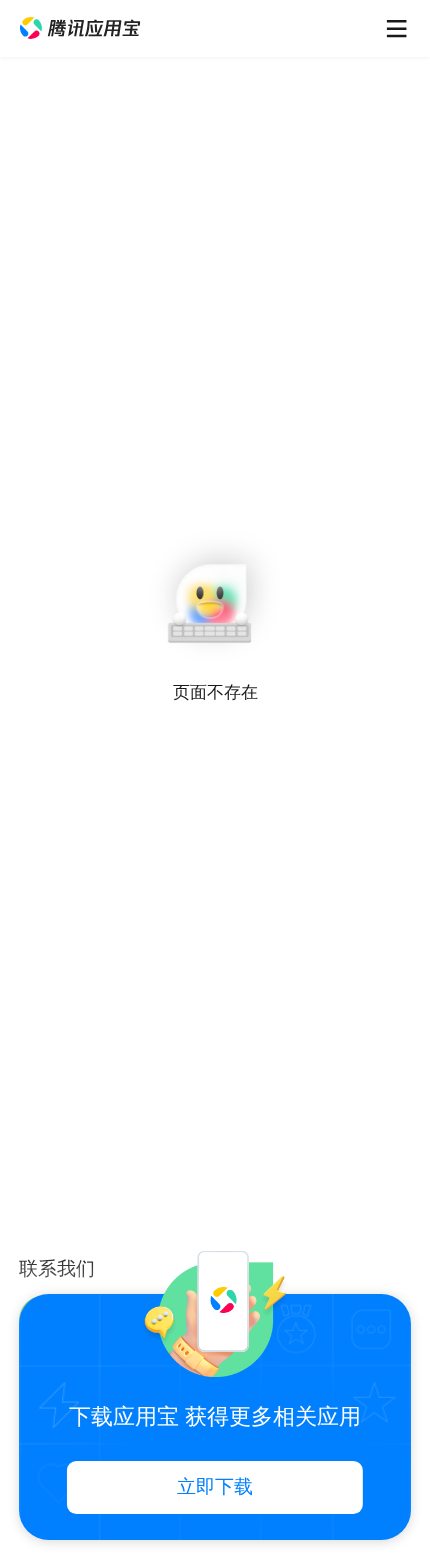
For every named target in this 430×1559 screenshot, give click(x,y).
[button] (80, 28)
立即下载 (215, 1486)
